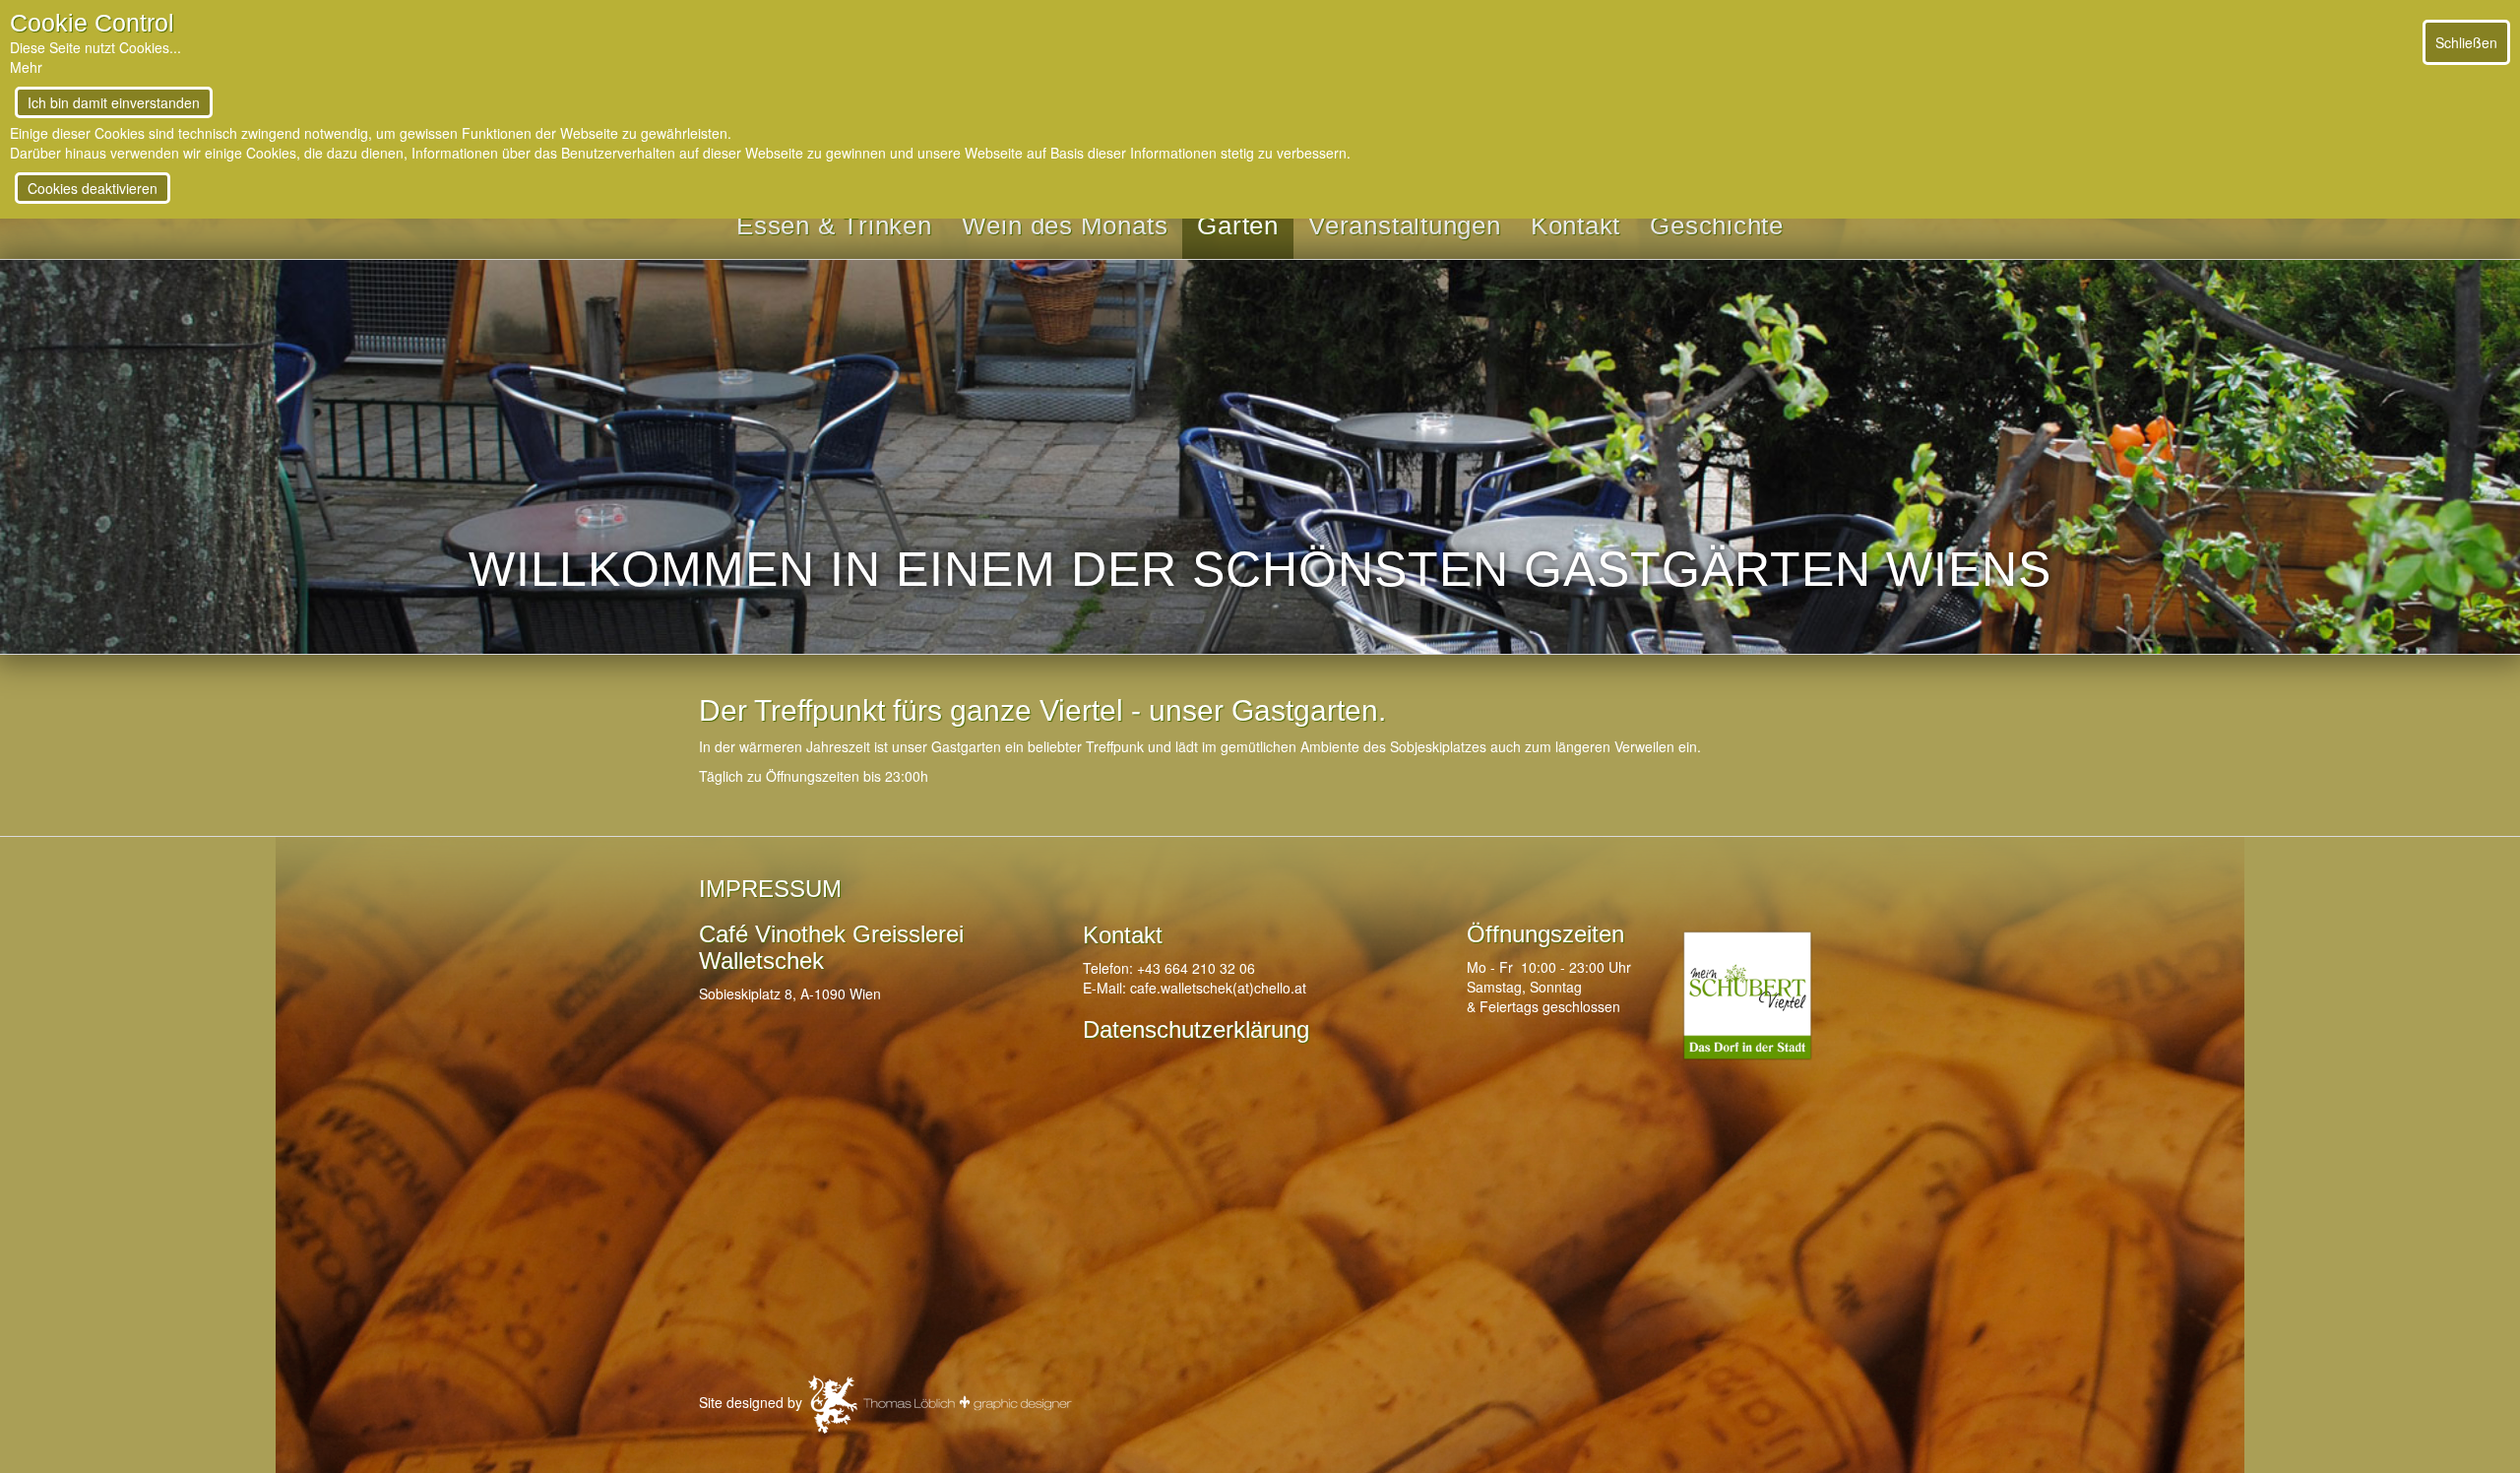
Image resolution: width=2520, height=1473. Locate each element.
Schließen (2466, 42)
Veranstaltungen (1405, 225)
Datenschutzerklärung (1196, 1029)
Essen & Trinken (834, 225)
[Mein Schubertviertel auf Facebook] (1747, 995)
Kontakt (1575, 225)
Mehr (26, 67)
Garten (1238, 225)
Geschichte (1717, 225)
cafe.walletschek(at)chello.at (1218, 988)
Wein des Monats (1065, 225)
